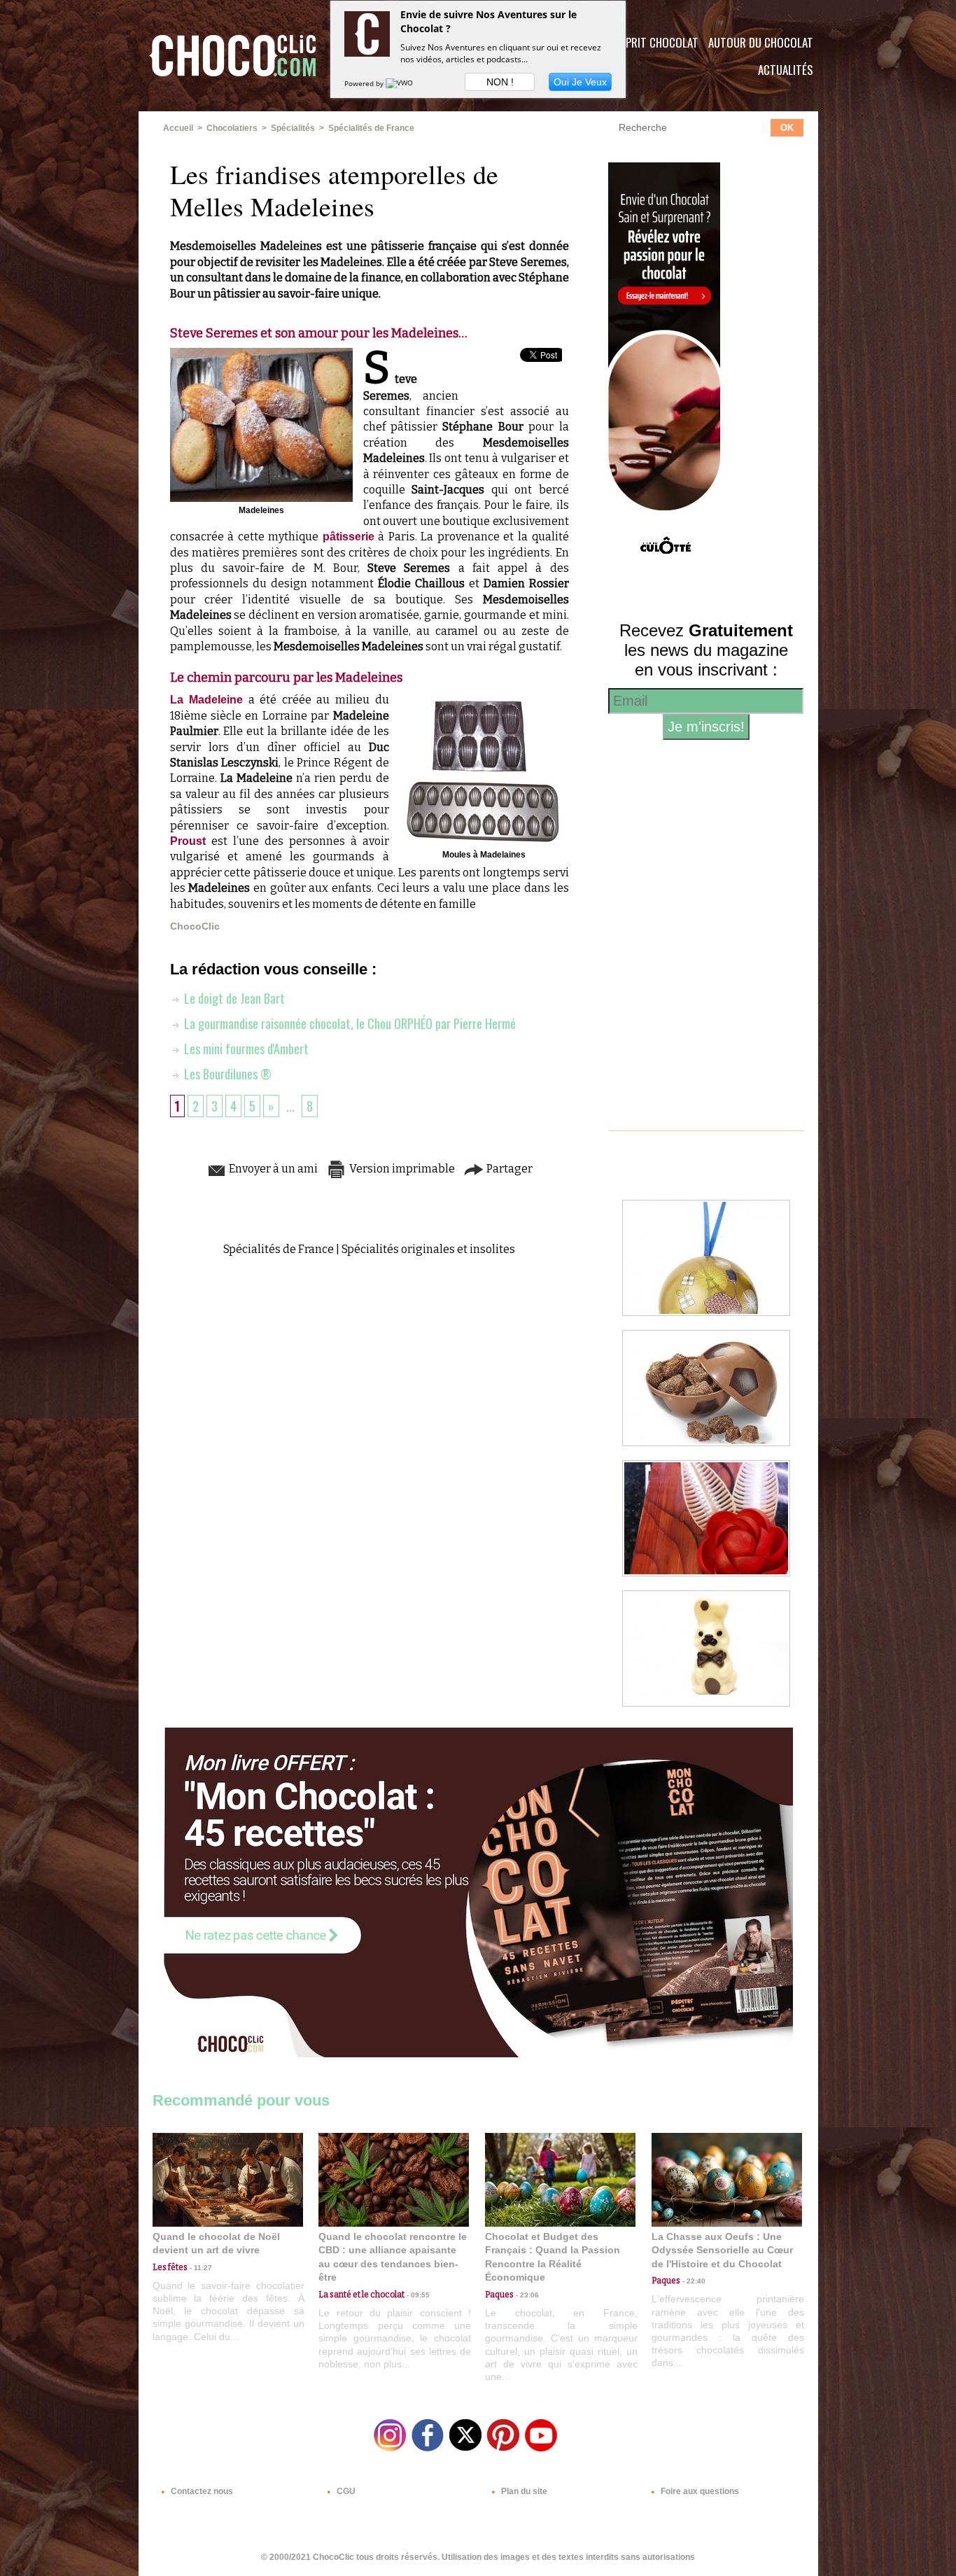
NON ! (500, 82)
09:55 (417, 2295)
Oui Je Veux (580, 82)
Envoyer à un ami (272, 1169)
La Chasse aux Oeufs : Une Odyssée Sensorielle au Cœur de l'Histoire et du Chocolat (722, 2250)
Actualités (786, 70)
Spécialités (293, 128)
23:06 (526, 2295)
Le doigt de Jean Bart (233, 998)
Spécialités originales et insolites (428, 1249)
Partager (508, 1169)
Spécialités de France (371, 128)
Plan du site (523, 2491)
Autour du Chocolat (761, 42)
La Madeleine (207, 700)
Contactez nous (201, 2491)
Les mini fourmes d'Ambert (245, 1049)
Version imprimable (401, 1169)
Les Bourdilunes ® (226, 1074)
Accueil (178, 128)
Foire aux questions (699, 2491)
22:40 (693, 2281)
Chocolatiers (232, 128)
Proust (188, 841)
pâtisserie (349, 537)
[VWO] (400, 83)
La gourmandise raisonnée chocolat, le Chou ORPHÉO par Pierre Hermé (349, 1023)
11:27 (200, 2268)
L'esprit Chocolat (653, 42)
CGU (345, 2491)
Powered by (365, 83)
